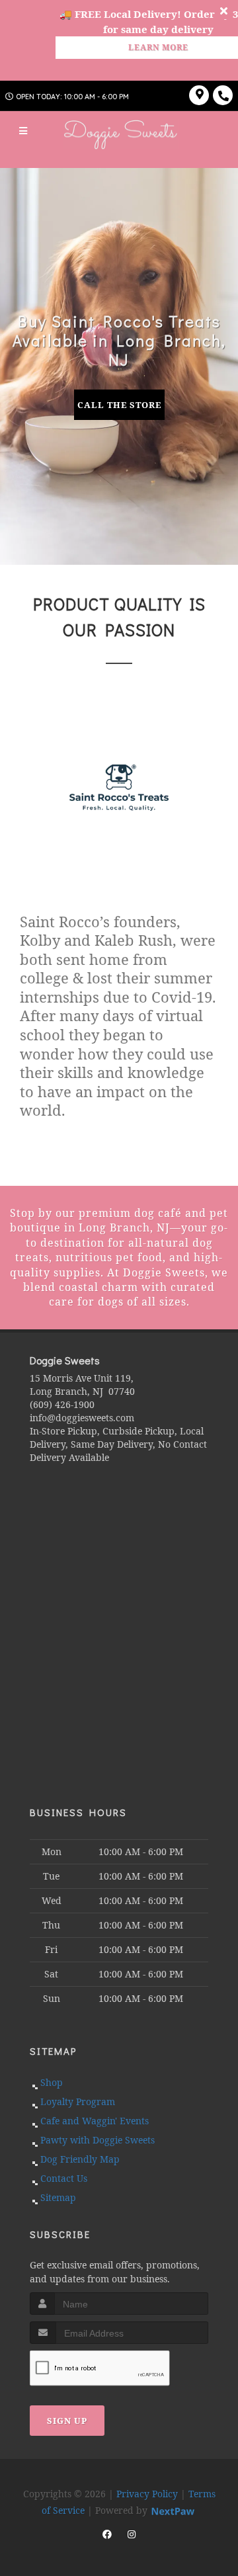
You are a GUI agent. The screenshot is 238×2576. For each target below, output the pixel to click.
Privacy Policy (147, 2494)
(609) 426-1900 (62, 1404)
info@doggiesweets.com (82, 1418)
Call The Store (119, 405)
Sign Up (67, 2421)
